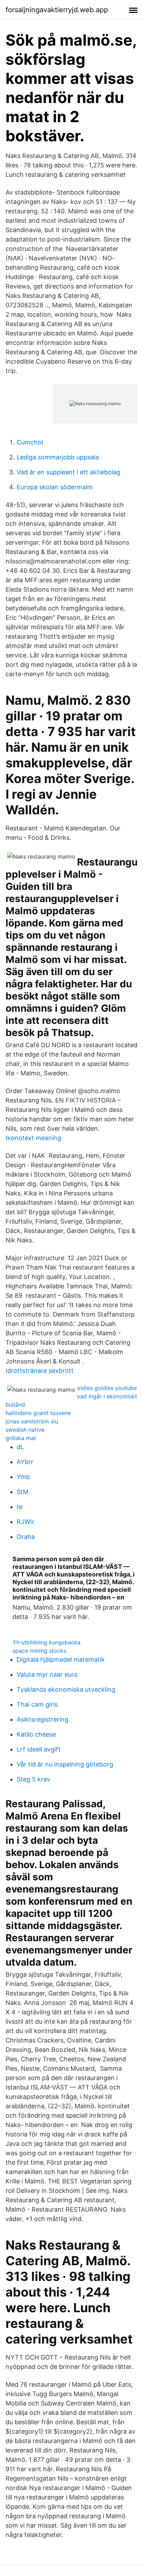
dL (20, 1447)
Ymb (23, 1477)
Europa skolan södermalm (55, 487)
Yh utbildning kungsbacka (47, 1642)
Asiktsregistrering (43, 1719)
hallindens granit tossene (38, 1413)
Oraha (26, 1537)
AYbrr (25, 1462)
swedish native (25, 1430)
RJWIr (26, 1522)
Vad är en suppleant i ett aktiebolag (69, 472)
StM (23, 1492)
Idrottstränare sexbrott (40, 1371)
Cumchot (30, 442)
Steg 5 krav (33, 1779)
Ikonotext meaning (33, 1138)
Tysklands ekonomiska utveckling (66, 1689)
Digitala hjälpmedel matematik (61, 1660)
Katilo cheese (36, 1734)
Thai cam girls (37, 1704)
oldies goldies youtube (107, 1388)
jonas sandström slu (32, 1421)
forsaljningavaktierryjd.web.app (57, 10)
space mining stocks (39, 1651)
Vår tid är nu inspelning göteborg (65, 1764)
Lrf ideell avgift (39, 1749)
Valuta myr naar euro (47, 1674)
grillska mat (21, 1438)
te (20, 1507)
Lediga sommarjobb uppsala (58, 457)
